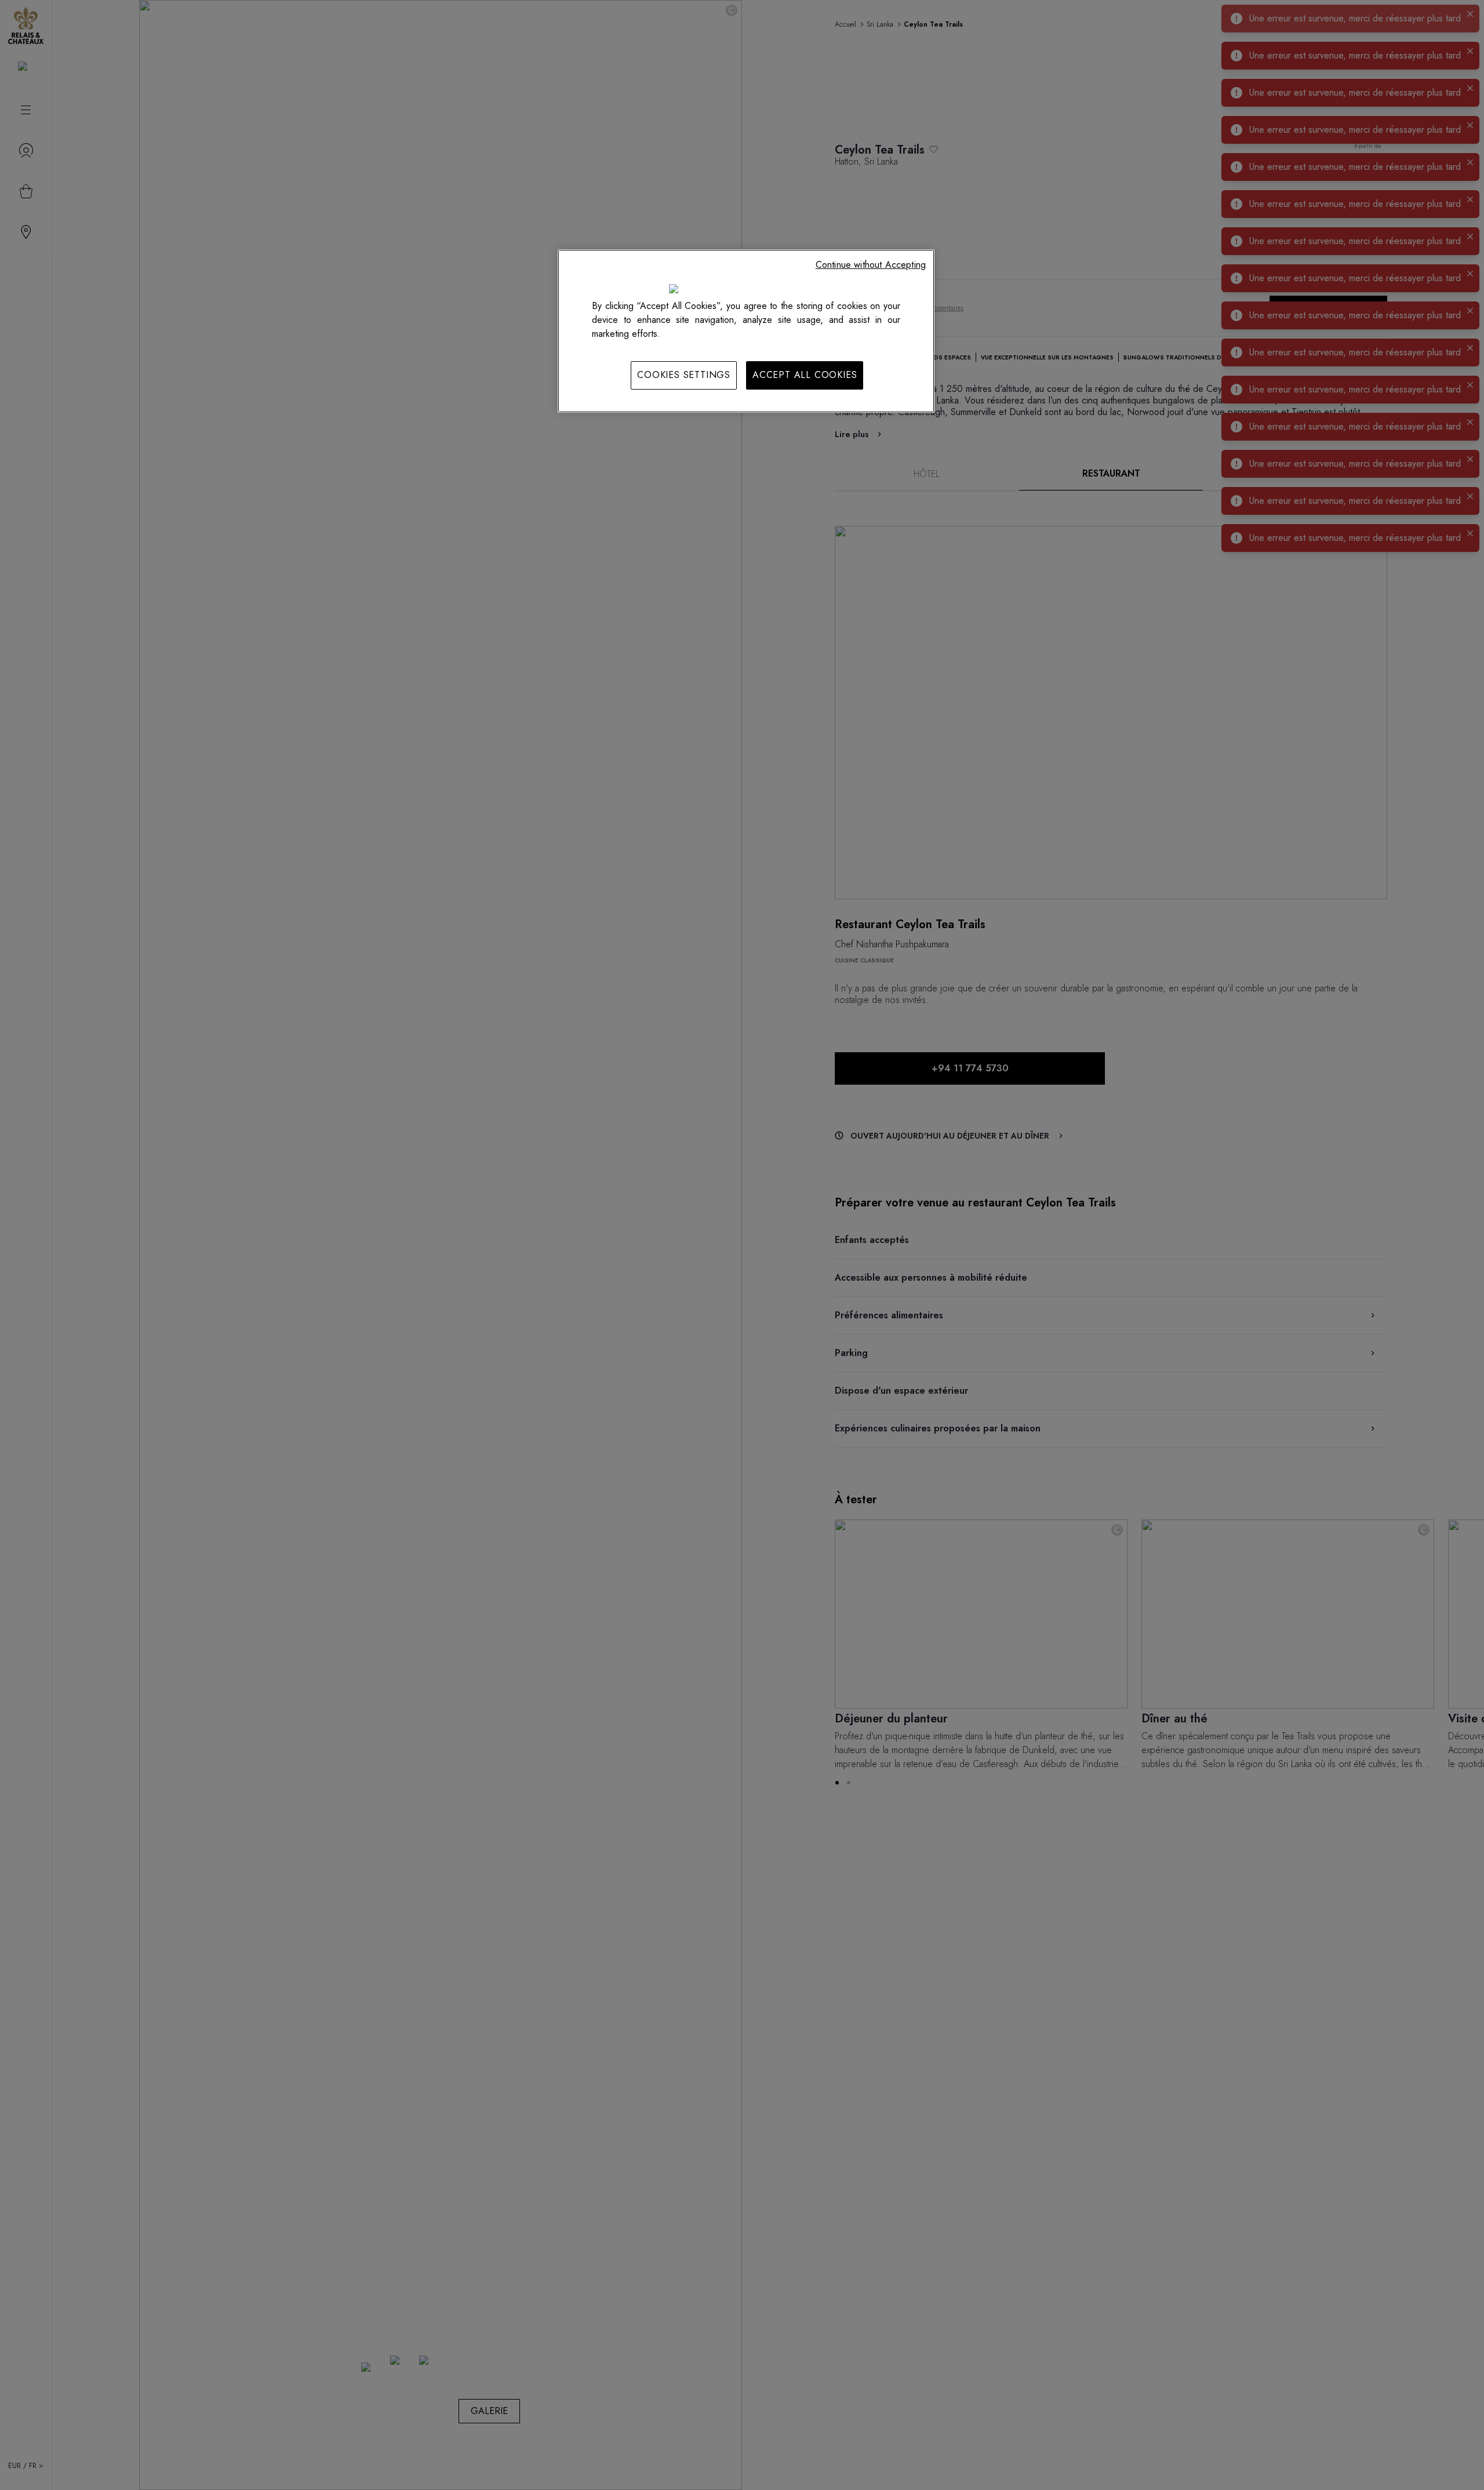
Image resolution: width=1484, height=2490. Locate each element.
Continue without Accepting (871, 265)
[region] (746, 331)
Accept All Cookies (805, 375)
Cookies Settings (684, 375)
